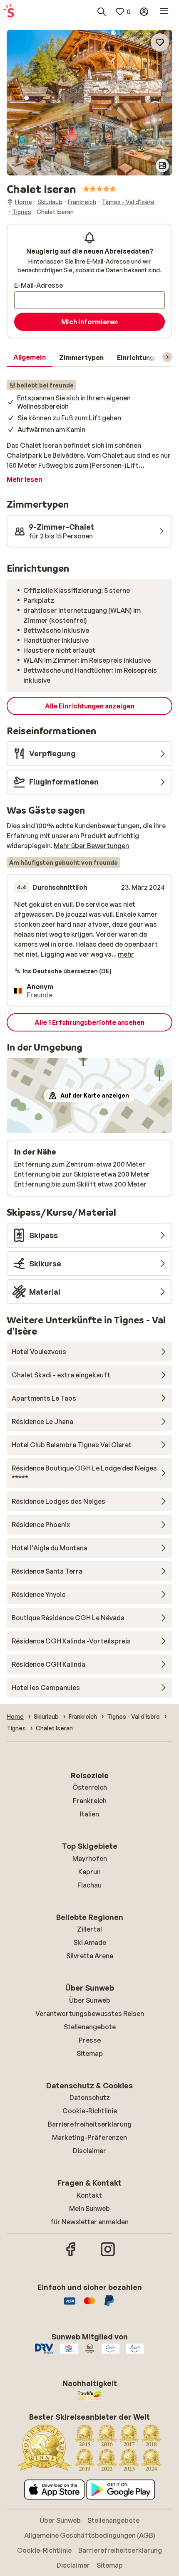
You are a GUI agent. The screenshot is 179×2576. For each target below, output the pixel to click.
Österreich (90, 1787)
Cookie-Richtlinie (90, 2111)
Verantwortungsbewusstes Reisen (90, 2013)
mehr (126, 954)
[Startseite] (9, 12)
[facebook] (71, 2255)
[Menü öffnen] (164, 12)
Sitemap (90, 2053)
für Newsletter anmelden (89, 2222)
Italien (89, 1814)
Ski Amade (90, 1942)
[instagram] (108, 2255)
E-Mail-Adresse (39, 285)
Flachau (89, 1885)
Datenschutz (90, 2097)
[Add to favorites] (160, 42)
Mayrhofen (90, 1858)
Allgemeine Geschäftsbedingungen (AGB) (90, 2535)
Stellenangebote (90, 2027)
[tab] (30, 358)
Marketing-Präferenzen (89, 2137)
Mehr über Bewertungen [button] (91, 846)
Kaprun (89, 1872)
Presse (90, 2040)
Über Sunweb (90, 2000)
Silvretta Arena (90, 1956)
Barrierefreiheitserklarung (90, 2124)
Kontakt (89, 2195)
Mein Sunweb (89, 2208)
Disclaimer (89, 2151)
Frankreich (90, 1801)
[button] (89, 66)
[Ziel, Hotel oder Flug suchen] (102, 12)
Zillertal (89, 1929)
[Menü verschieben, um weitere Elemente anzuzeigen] (167, 357)
